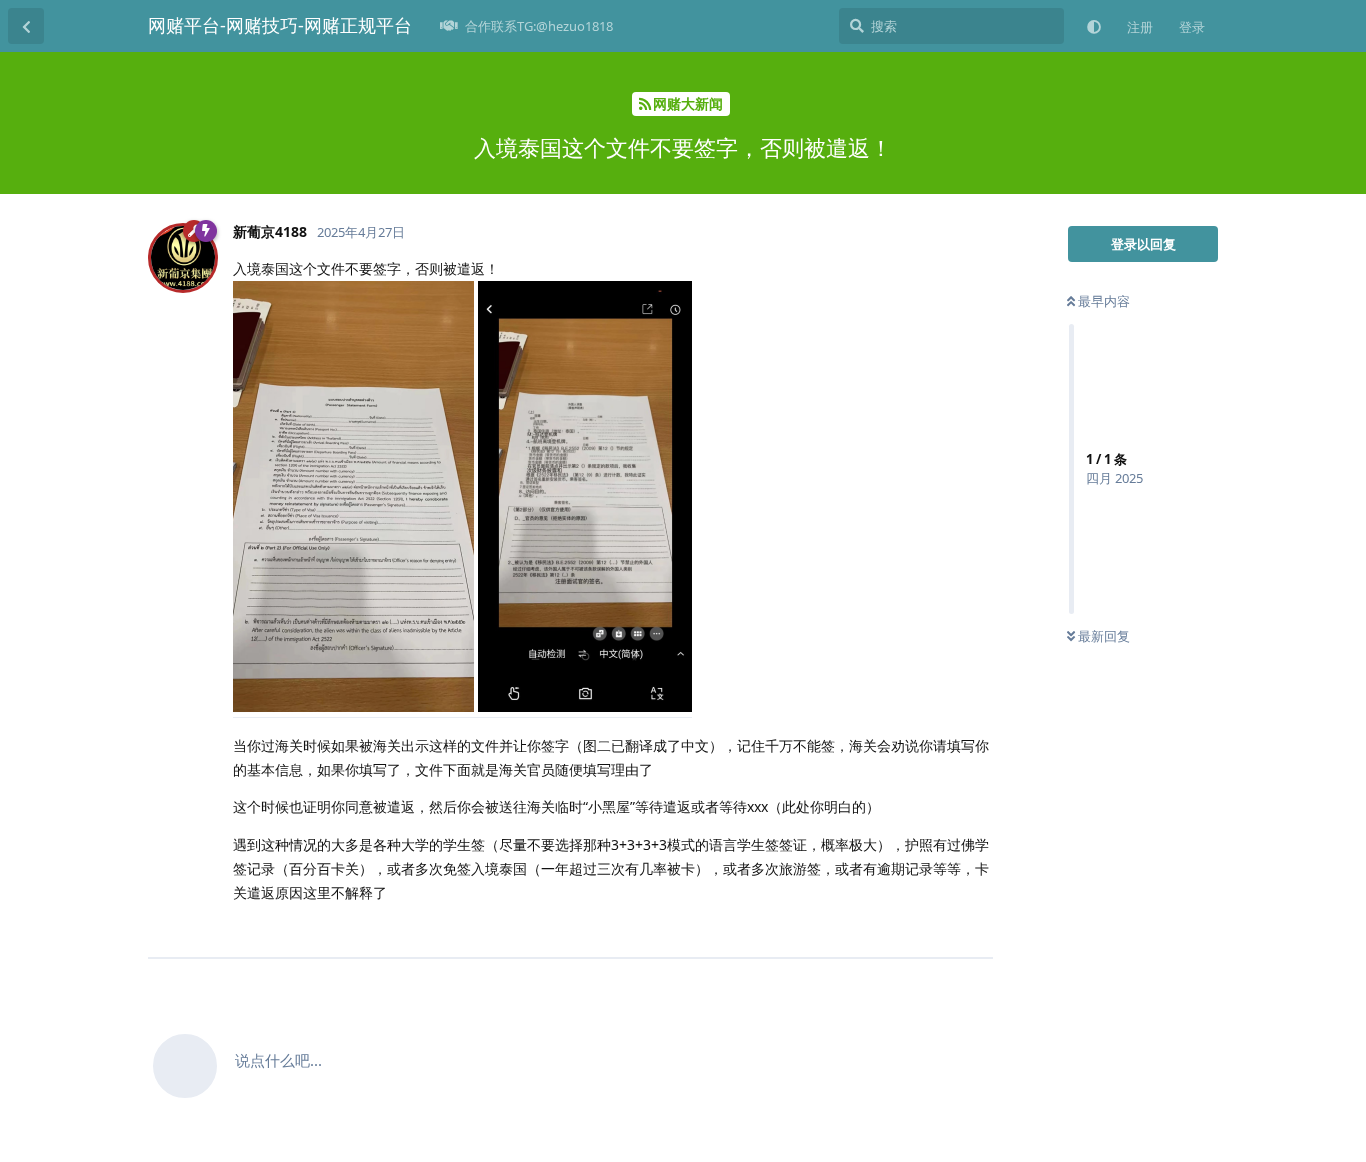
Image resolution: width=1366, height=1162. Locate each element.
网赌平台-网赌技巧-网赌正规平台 (280, 25)
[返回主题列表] (26, 26)
